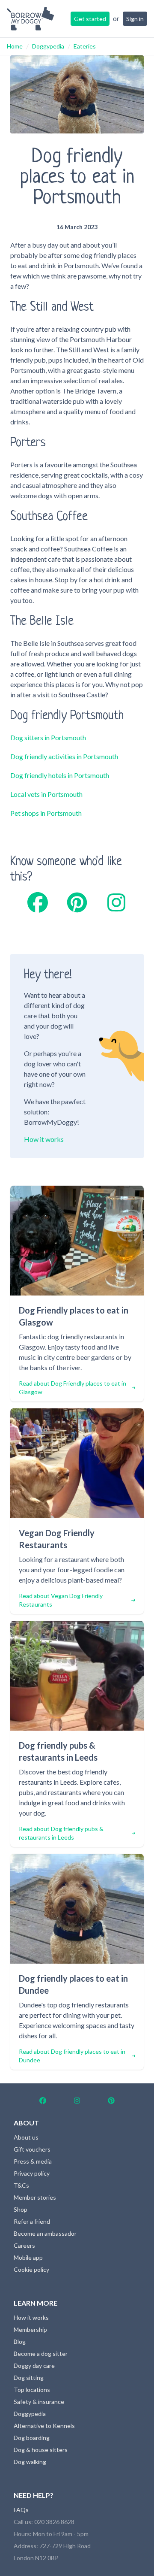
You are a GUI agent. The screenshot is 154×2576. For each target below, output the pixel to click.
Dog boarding (32, 2438)
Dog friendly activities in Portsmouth (64, 756)
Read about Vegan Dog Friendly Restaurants (61, 1600)
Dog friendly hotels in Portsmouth (60, 775)
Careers (24, 2245)
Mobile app (28, 2257)
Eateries (85, 46)
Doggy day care (34, 2366)
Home (15, 46)
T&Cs (21, 2185)
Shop (21, 2209)
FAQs (21, 2510)
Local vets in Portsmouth (46, 794)
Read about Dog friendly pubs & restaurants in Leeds (61, 1833)
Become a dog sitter (41, 2354)
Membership (30, 2329)
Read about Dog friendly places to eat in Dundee (72, 2056)
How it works (44, 1139)
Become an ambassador (45, 2233)
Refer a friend (32, 2221)
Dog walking (30, 2462)
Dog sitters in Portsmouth (48, 737)
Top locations (32, 2390)
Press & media (33, 2161)
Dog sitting (29, 2378)
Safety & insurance (39, 2402)
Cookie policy (31, 2269)
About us (26, 2137)
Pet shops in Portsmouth (46, 813)
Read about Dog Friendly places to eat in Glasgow (73, 1388)
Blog (20, 2341)
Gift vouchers (32, 2149)
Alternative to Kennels (44, 2426)
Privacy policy (32, 2173)
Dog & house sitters (41, 2450)
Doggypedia (48, 46)
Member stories (35, 2197)
